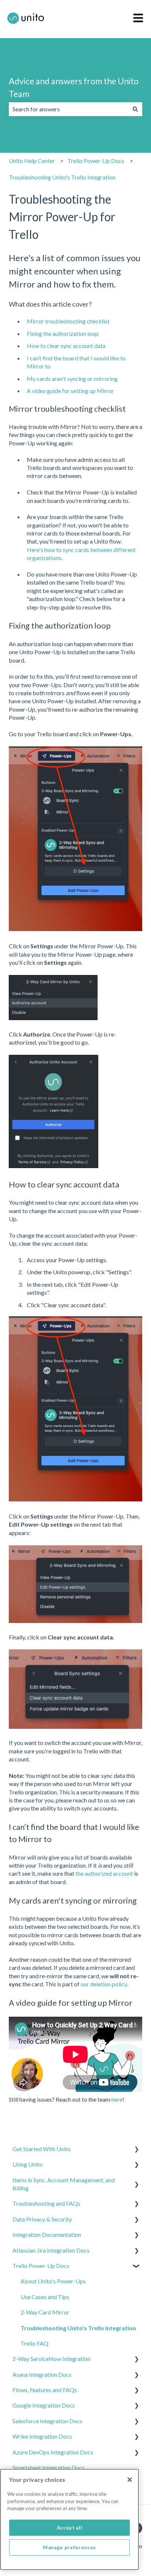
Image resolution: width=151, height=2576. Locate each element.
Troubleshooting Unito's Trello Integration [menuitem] (78, 2328)
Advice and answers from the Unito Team (74, 87)
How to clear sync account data (66, 346)
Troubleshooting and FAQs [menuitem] (46, 2203)
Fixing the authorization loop (63, 333)
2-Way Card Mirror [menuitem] (45, 2312)
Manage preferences (69, 2547)
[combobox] (69, 109)
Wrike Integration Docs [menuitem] (42, 2436)
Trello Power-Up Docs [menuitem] (41, 2266)
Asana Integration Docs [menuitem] (42, 2374)
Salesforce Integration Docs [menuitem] (47, 2421)
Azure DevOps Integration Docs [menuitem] (53, 2452)
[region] (69, 2519)
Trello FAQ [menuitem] (34, 2343)
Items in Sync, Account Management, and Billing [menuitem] (64, 2184)
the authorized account (104, 1873)
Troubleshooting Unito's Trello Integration (62, 177)
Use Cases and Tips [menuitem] (45, 2297)
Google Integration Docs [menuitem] (44, 2405)
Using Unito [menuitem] (27, 2164)
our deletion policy (104, 1984)
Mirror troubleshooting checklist (68, 321)
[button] (136, 2149)
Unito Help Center (32, 161)
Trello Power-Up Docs (96, 161)
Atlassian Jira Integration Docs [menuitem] (51, 2250)
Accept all (70, 2528)
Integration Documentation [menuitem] (47, 2234)
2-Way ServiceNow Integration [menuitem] (51, 2359)
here (117, 2099)
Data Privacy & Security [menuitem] (42, 2219)
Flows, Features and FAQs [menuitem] (45, 2390)
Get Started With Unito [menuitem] (42, 2149)
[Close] (130, 2480)
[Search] (135, 109)
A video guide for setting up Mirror (70, 391)
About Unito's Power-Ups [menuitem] (53, 2281)
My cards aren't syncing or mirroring (72, 379)
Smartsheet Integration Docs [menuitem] (49, 2467)
